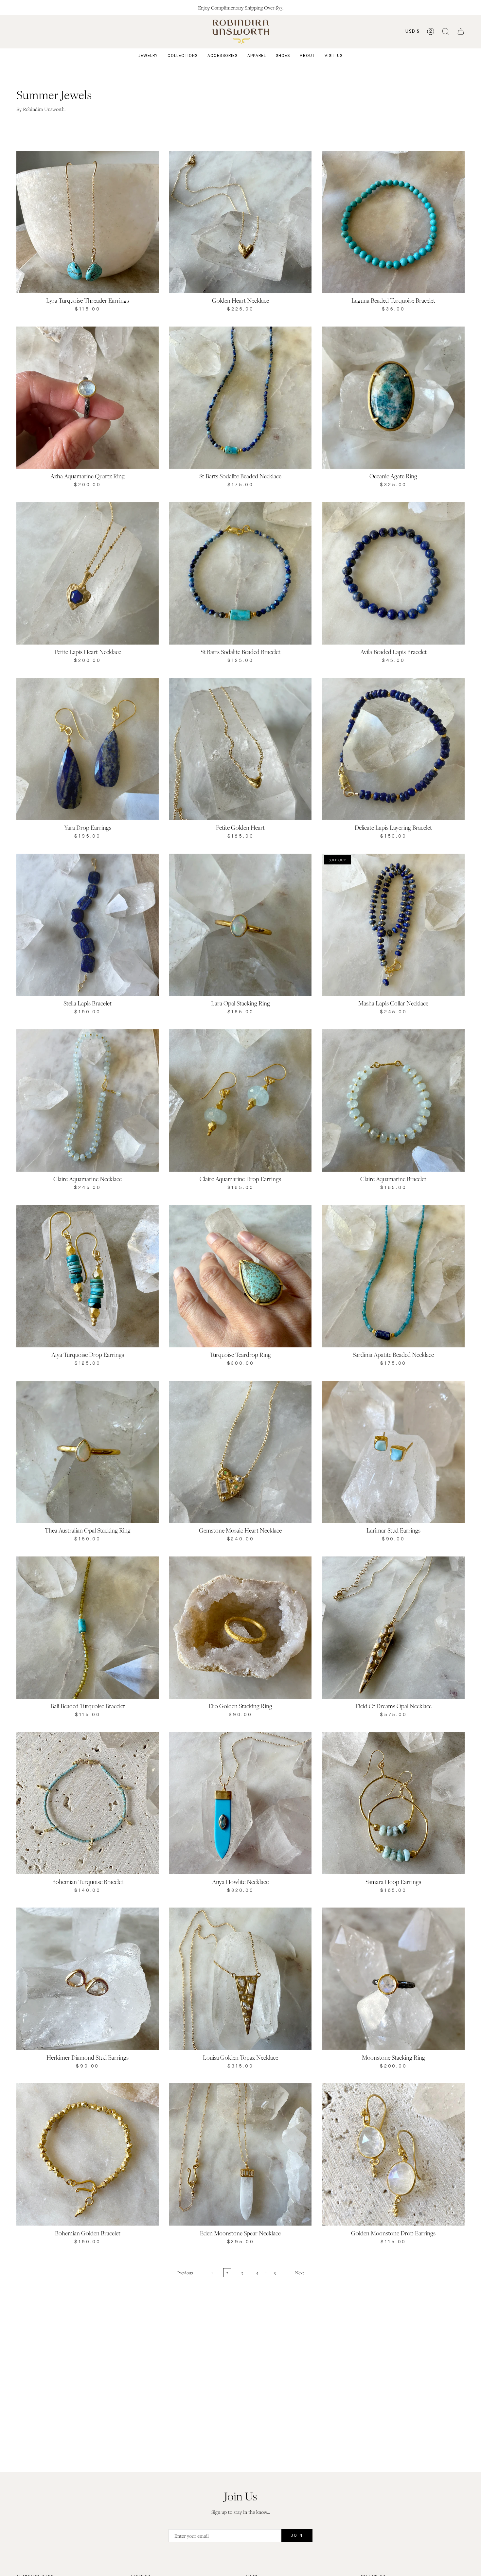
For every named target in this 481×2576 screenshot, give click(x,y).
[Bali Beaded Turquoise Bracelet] (88, 1628)
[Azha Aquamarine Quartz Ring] (88, 398)
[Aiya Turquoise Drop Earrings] (88, 1276)
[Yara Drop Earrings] (88, 749)
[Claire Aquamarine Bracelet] (393, 1101)
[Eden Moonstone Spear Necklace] (240, 2154)
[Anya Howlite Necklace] (240, 1803)
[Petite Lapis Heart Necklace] (88, 573)
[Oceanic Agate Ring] (393, 398)
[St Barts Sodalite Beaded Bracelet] (240, 573)
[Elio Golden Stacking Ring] (240, 1628)
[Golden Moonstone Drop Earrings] (393, 2154)
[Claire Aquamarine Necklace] (88, 1101)
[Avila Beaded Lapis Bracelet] (393, 573)
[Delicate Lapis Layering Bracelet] (393, 749)
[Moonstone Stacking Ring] (393, 1979)
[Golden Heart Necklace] (240, 222)
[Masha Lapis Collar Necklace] (393, 925)
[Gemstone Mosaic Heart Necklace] (240, 1452)
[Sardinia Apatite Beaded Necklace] (393, 1276)
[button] (446, 32)
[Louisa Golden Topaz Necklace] (240, 1979)
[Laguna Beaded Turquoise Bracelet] (393, 222)
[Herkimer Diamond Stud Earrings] (88, 1979)
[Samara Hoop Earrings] (393, 1803)
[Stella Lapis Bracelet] (88, 925)
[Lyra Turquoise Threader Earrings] (88, 222)
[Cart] (461, 32)
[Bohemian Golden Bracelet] (88, 2154)
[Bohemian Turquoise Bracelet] (88, 1803)
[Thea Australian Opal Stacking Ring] (88, 1452)
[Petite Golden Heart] (240, 749)
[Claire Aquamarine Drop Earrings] (240, 1101)
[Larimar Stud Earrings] (393, 1452)
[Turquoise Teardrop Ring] (240, 1276)
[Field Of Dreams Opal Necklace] (393, 1628)
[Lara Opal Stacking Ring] (240, 925)
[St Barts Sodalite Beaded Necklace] (240, 398)
